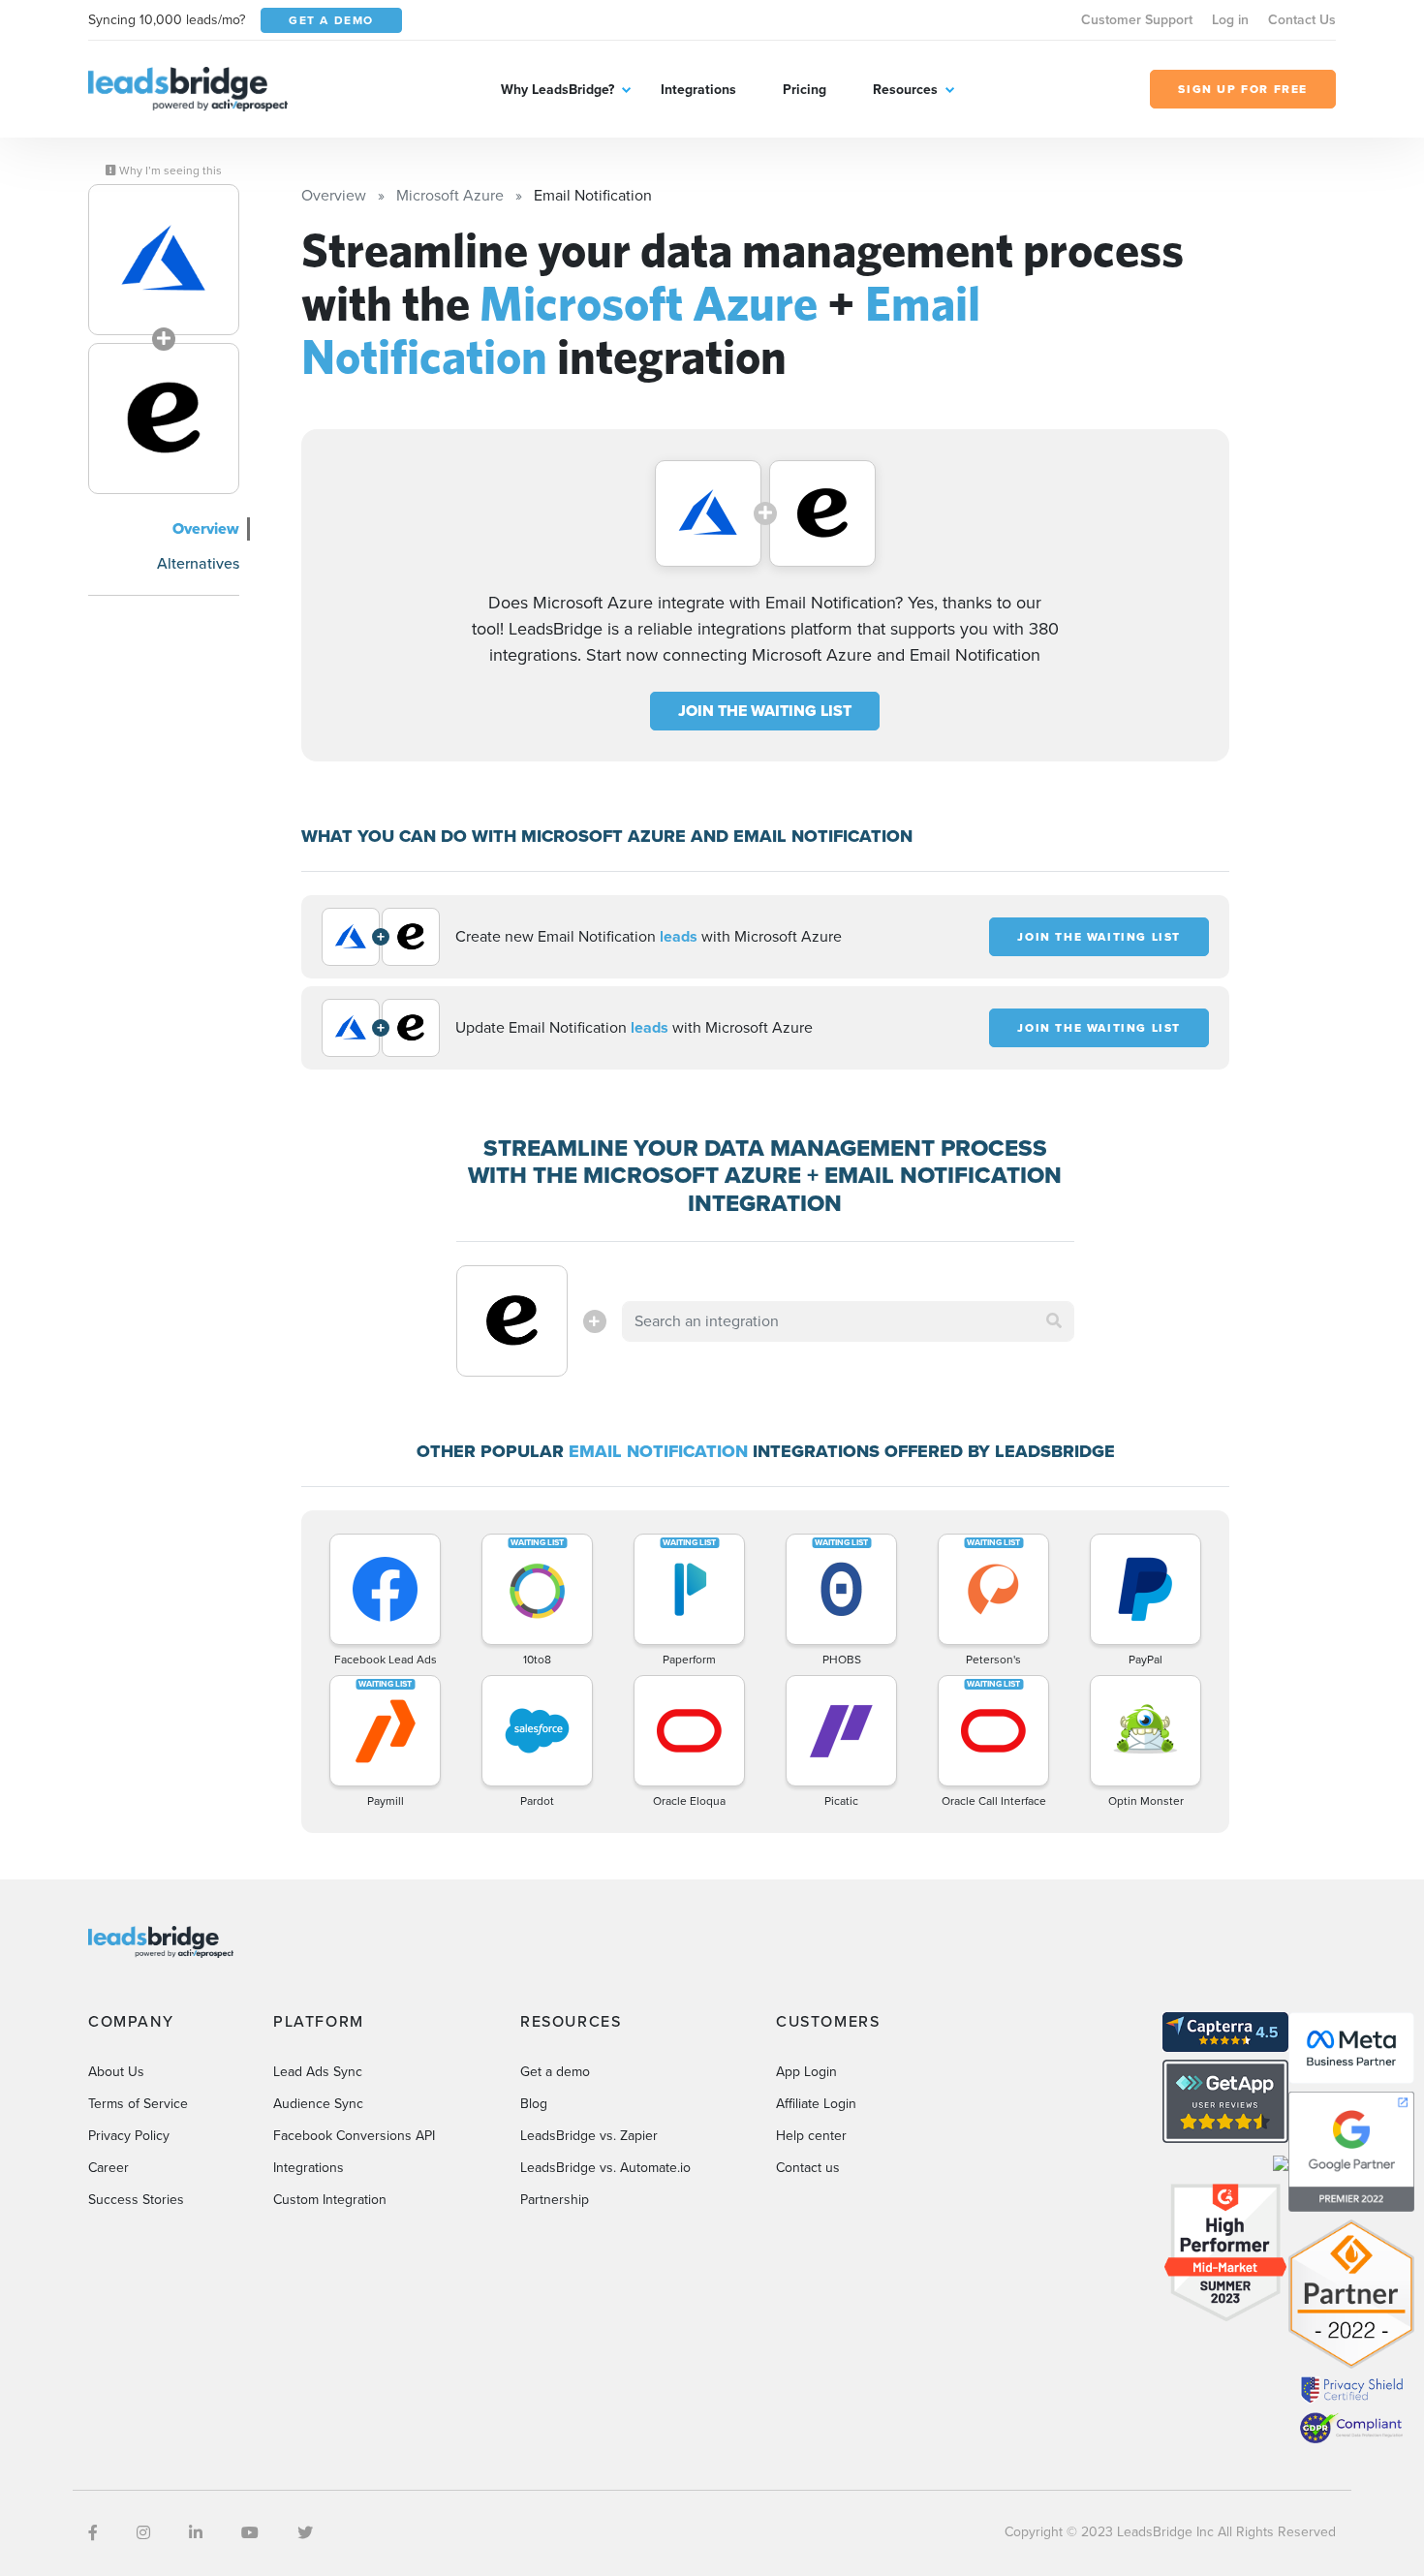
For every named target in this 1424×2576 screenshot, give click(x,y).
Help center (811, 2136)
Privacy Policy (129, 2136)
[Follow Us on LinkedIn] (196, 2533)
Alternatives (198, 563)
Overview (206, 528)
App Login (806, 2072)
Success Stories (136, 2200)
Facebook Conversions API (354, 2136)
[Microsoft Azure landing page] (164, 260)
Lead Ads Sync (318, 2072)
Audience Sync (318, 2104)
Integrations (698, 90)
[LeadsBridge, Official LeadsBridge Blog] (188, 88)
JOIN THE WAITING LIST (765, 711)
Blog (534, 2104)
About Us (116, 2072)
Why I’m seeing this (169, 171)
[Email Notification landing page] (164, 419)
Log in (1230, 20)
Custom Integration (330, 2200)
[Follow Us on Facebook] (93, 2533)
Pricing (805, 90)
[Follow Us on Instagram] (143, 2533)
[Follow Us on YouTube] (250, 2533)
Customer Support (1137, 20)
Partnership (555, 2200)
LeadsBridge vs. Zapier (589, 2136)
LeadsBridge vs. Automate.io (605, 2168)
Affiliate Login (816, 2104)
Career (108, 2168)
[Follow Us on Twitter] (305, 2533)
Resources (905, 90)
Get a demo (555, 2072)
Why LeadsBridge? (557, 90)
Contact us (808, 2168)
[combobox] (849, 1321)
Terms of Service (138, 2104)
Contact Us (1302, 20)
